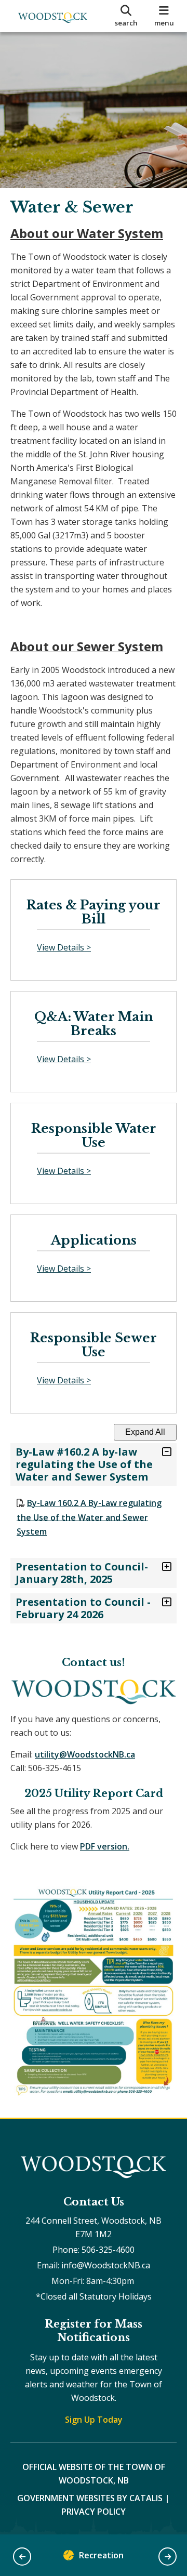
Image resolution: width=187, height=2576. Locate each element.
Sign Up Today (94, 2420)
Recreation (101, 2555)
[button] (22, 2557)
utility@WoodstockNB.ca (85, 1754)
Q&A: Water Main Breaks (94, 1024)
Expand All (145, 1432)
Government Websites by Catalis (90, 2498)
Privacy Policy (94, 2512)
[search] (126, 16)
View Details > (64, 947)
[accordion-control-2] (164, 1567)
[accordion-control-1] (164, 1452)
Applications (94, 1240)
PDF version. (105, 1846)
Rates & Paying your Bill (94, 912)
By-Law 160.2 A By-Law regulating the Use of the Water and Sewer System (89, 1517)
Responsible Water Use (94, 1136)
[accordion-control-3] (164, 1602)
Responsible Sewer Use (94, 1345)
